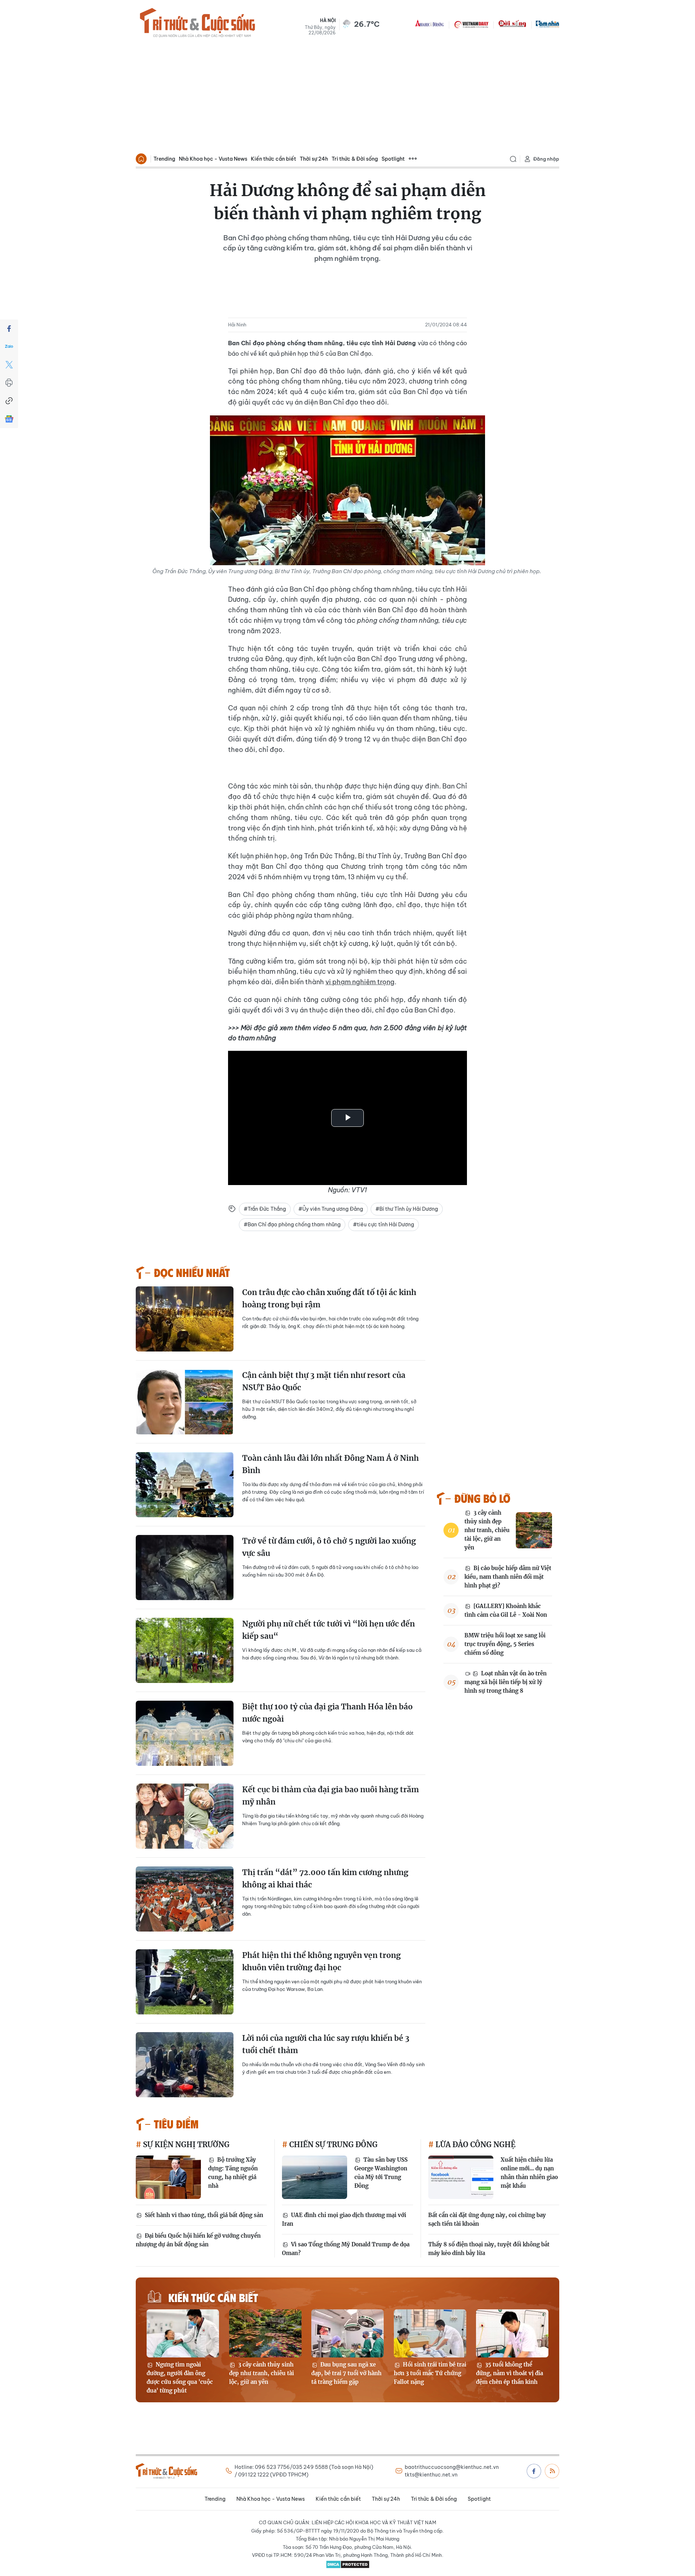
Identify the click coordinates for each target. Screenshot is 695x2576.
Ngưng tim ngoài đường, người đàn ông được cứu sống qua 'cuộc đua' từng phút (180, 2378)
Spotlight (393, 159)
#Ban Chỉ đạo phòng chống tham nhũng (292, 1224)
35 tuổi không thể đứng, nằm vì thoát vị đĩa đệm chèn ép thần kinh (509, 2373)
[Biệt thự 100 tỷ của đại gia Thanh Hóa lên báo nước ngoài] (185, 1733)
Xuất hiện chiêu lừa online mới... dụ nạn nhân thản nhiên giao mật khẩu (529, 2173)
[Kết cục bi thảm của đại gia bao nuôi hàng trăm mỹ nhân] (185, 1816)
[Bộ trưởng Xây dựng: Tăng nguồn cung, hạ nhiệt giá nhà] (168, 2177)
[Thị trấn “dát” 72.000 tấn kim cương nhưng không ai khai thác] (185, 1899)
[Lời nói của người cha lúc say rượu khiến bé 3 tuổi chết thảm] (185, 2065)
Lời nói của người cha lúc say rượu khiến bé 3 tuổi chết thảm (326, 2044)
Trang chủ (141, 159)
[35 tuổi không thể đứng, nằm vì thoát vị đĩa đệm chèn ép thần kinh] (512, 2333)
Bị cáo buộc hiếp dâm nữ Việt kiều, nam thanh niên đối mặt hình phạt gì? (508, 1577)
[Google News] (9, 419)
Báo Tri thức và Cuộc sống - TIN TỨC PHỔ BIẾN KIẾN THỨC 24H (197, 24)
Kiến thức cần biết (273, 159)
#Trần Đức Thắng (265, 1209)
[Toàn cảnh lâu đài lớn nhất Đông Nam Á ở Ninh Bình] (185, 1485)
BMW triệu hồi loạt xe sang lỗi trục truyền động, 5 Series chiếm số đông (505, 1644)
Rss (552, 2471)
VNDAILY (471, 24)
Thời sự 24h (314, 159)
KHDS (430, 24)
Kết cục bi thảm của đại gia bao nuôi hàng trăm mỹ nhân (330, 1796)
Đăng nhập (546, 159)
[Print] (9, 383)
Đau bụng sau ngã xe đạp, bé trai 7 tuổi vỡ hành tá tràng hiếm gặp (346, 2373)
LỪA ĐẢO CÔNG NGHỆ (475, 2144)
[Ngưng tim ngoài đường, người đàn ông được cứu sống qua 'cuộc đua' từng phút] (183, 2333)
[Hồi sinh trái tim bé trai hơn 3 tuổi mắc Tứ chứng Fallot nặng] (430, 2333)
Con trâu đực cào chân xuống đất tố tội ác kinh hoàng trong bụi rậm (329, 1298)
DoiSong (512, 24)
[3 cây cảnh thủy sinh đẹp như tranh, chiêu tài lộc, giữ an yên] (534, 1530)
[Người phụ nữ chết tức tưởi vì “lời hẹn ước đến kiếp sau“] (185, 1650)
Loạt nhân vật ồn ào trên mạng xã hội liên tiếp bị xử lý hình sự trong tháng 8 (506, 1682)
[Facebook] (9, 329)
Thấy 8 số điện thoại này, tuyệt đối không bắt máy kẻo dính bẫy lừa (489, 2249)
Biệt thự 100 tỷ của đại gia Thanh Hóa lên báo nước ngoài (327, 1713)
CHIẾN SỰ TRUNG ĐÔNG (332, 2144)
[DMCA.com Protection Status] (347, 2564)
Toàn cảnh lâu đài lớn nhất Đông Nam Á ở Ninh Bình (330, 1464)
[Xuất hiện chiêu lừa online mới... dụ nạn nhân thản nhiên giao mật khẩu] (461, 2177)
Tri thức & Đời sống (355, 159)
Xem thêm (413, 159)
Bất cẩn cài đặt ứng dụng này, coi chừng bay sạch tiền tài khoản (487, 2219)
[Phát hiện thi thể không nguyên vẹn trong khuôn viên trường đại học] (185, 1982)
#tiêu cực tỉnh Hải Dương (384, 1224)
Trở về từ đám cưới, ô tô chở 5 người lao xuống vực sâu (329, 1547)
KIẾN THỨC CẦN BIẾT (213, 2297)
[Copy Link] (9, 401)
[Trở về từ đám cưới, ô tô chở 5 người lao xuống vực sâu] (185, 1568)
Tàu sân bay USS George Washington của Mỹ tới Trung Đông (381, 2173)
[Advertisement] (347, 96)
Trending (164, 159)
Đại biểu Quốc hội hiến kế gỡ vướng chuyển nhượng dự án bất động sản (198, 2240)
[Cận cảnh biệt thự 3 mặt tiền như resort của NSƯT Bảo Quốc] (185, 1402)
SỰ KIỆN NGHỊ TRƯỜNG (185, 2144)
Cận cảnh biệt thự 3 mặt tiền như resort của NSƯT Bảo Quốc (324, 1381)
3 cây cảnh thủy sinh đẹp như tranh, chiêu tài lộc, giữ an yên (487, 1530)
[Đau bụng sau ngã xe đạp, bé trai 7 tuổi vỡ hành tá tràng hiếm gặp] (347, 2333)
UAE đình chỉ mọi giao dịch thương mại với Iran (344, 2219)
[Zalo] (9, 347)
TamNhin (547, 24)
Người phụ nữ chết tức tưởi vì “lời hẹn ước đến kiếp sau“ (328, 1630)
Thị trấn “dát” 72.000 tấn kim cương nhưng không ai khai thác (325, 1879)
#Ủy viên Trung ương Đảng (331, 1209)
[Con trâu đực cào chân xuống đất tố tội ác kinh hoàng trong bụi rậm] (185, 1319)
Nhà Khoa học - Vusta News (213, 159)
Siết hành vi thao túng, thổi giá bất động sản (203, 2215)
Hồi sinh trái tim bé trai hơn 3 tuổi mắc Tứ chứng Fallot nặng (430, 2373)
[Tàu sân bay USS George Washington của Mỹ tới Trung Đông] (315, 2177)
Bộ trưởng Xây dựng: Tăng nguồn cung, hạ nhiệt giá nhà (233, 2173)
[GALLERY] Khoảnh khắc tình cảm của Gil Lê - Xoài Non (506, 1610)
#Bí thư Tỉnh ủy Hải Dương (407, 1209)
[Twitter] (9, 365)
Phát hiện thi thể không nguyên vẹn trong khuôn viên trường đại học (321, 1961)
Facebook (534, 2471)
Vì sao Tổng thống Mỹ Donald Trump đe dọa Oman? (346, 2249)
